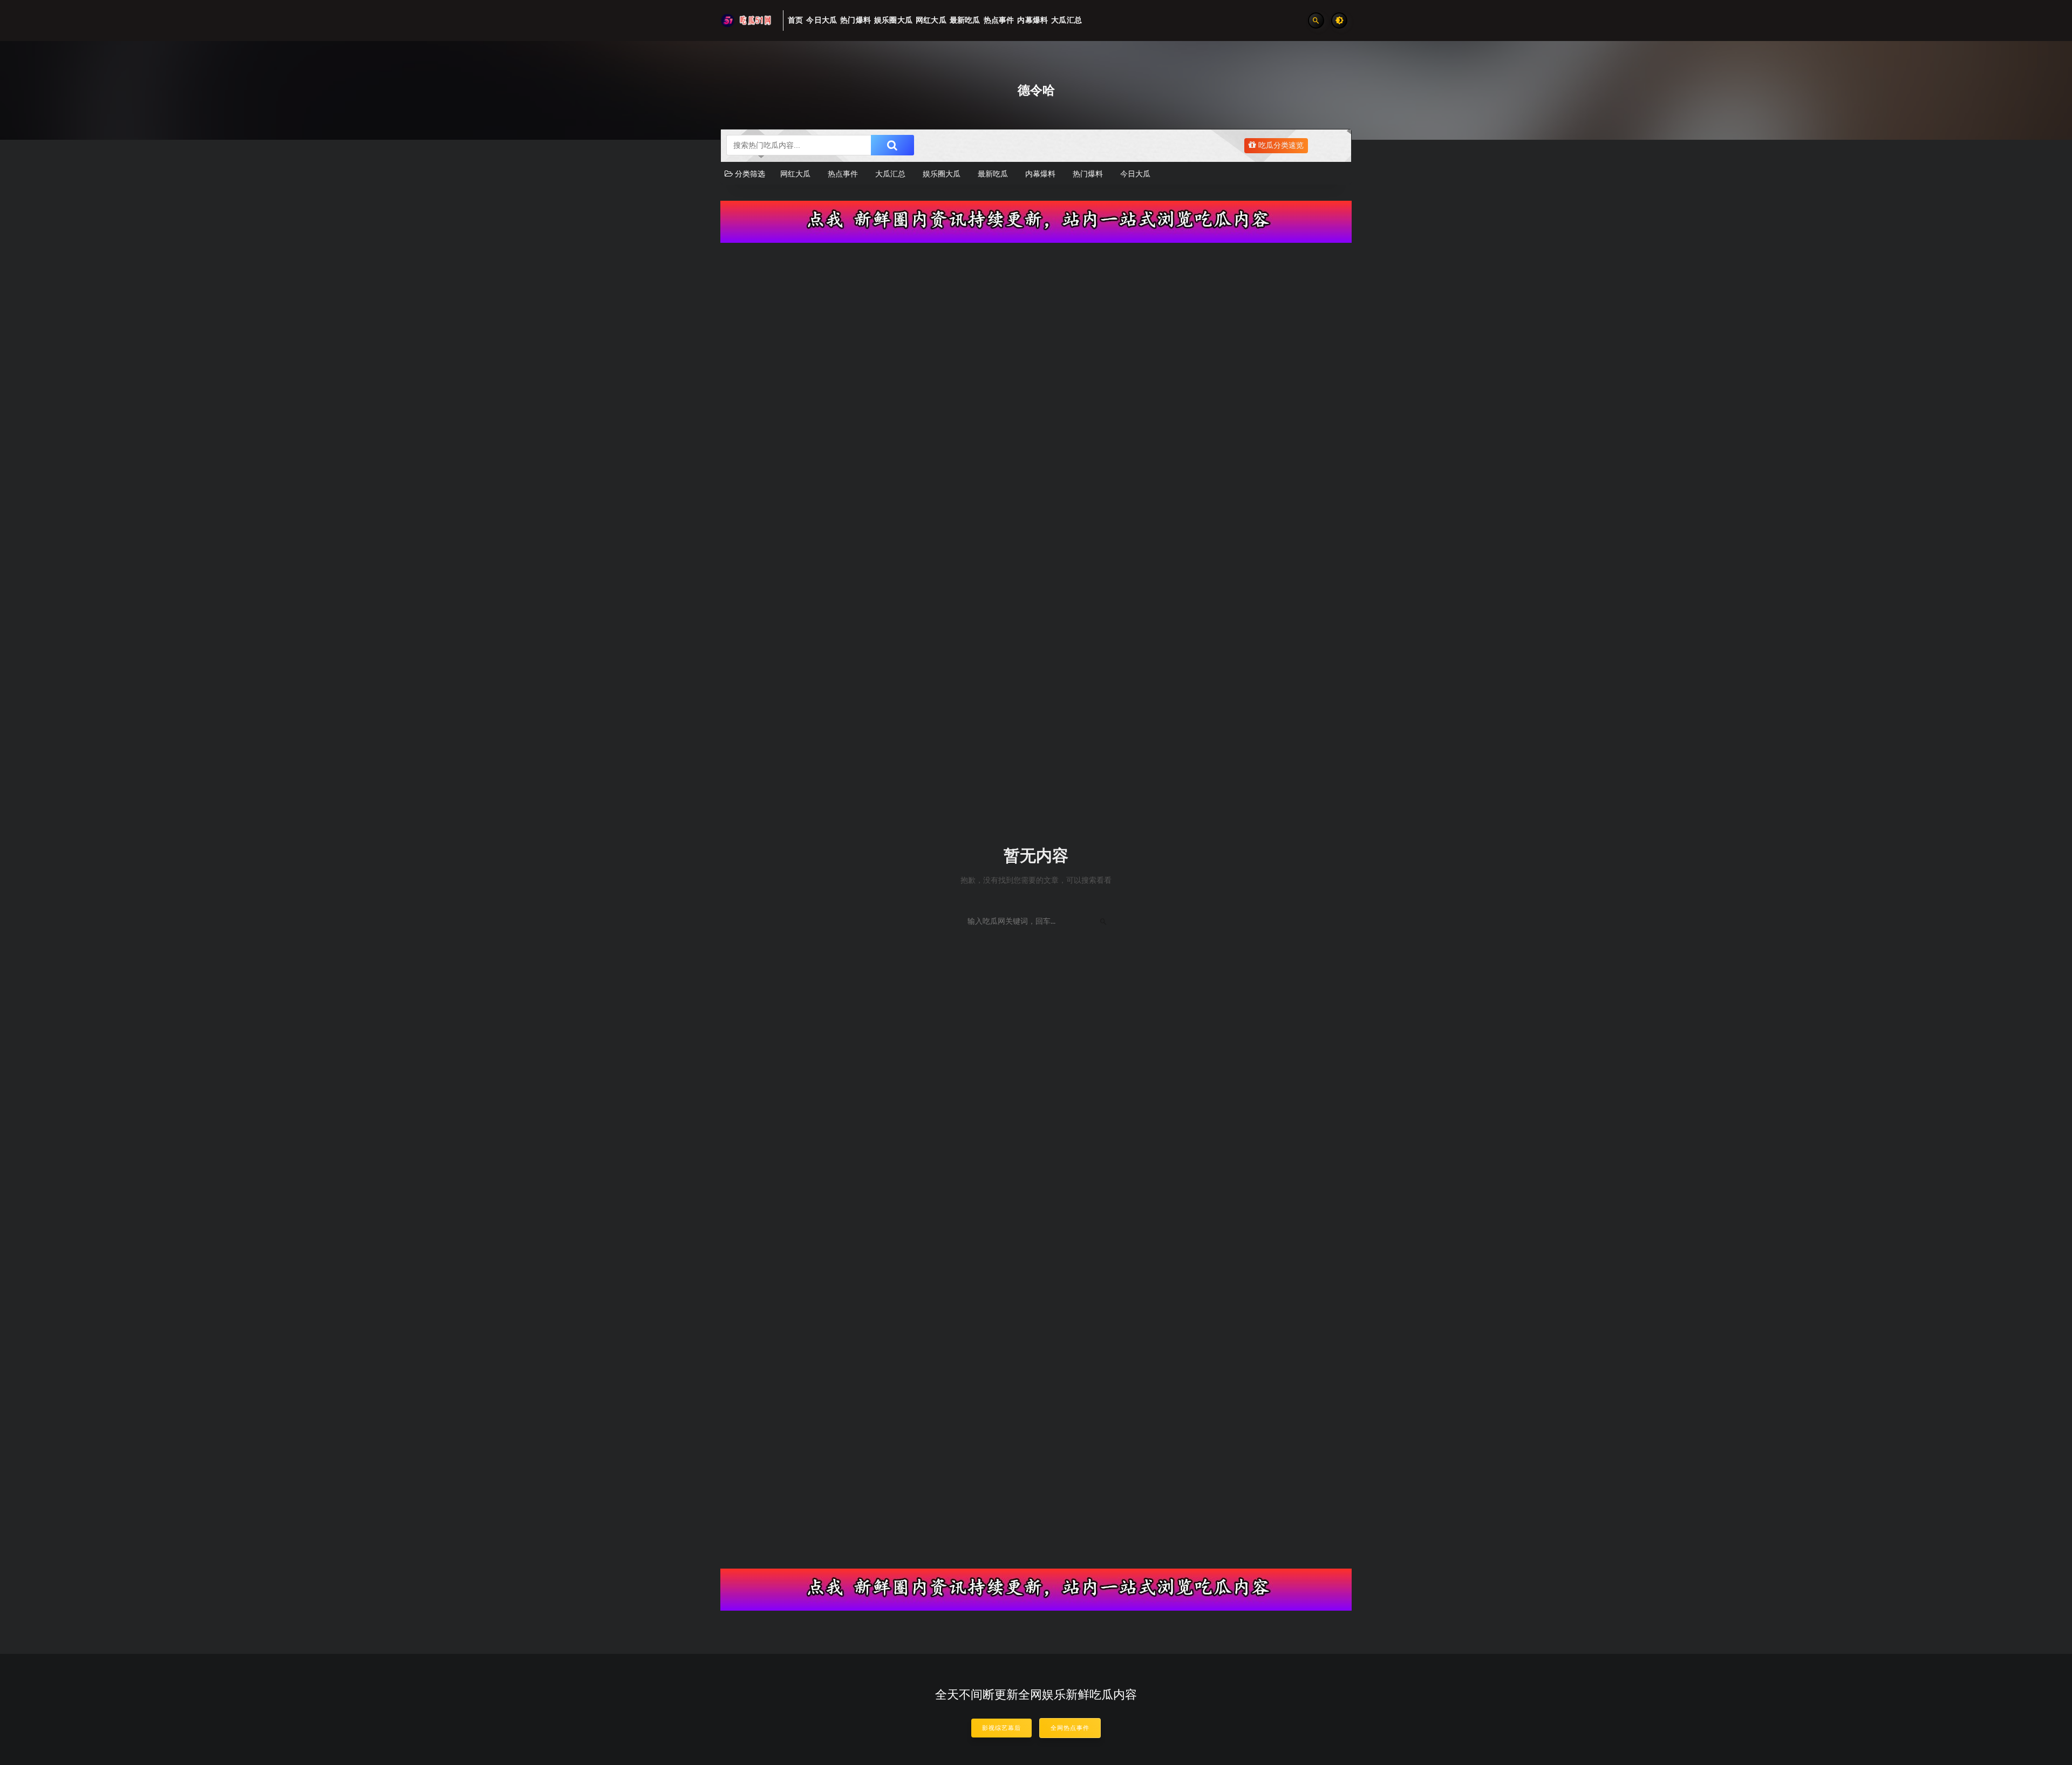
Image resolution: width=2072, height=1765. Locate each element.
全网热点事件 (1070, 1728)
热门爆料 (1088, 174)
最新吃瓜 (993, 174)
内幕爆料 (1040, 174)
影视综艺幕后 (1001, 1728)
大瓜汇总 (890, 174)
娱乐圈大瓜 (942, 174)
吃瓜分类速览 (1280, 146)
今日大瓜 (1135, 174)
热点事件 (843, 174)
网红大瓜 (795, 174)
